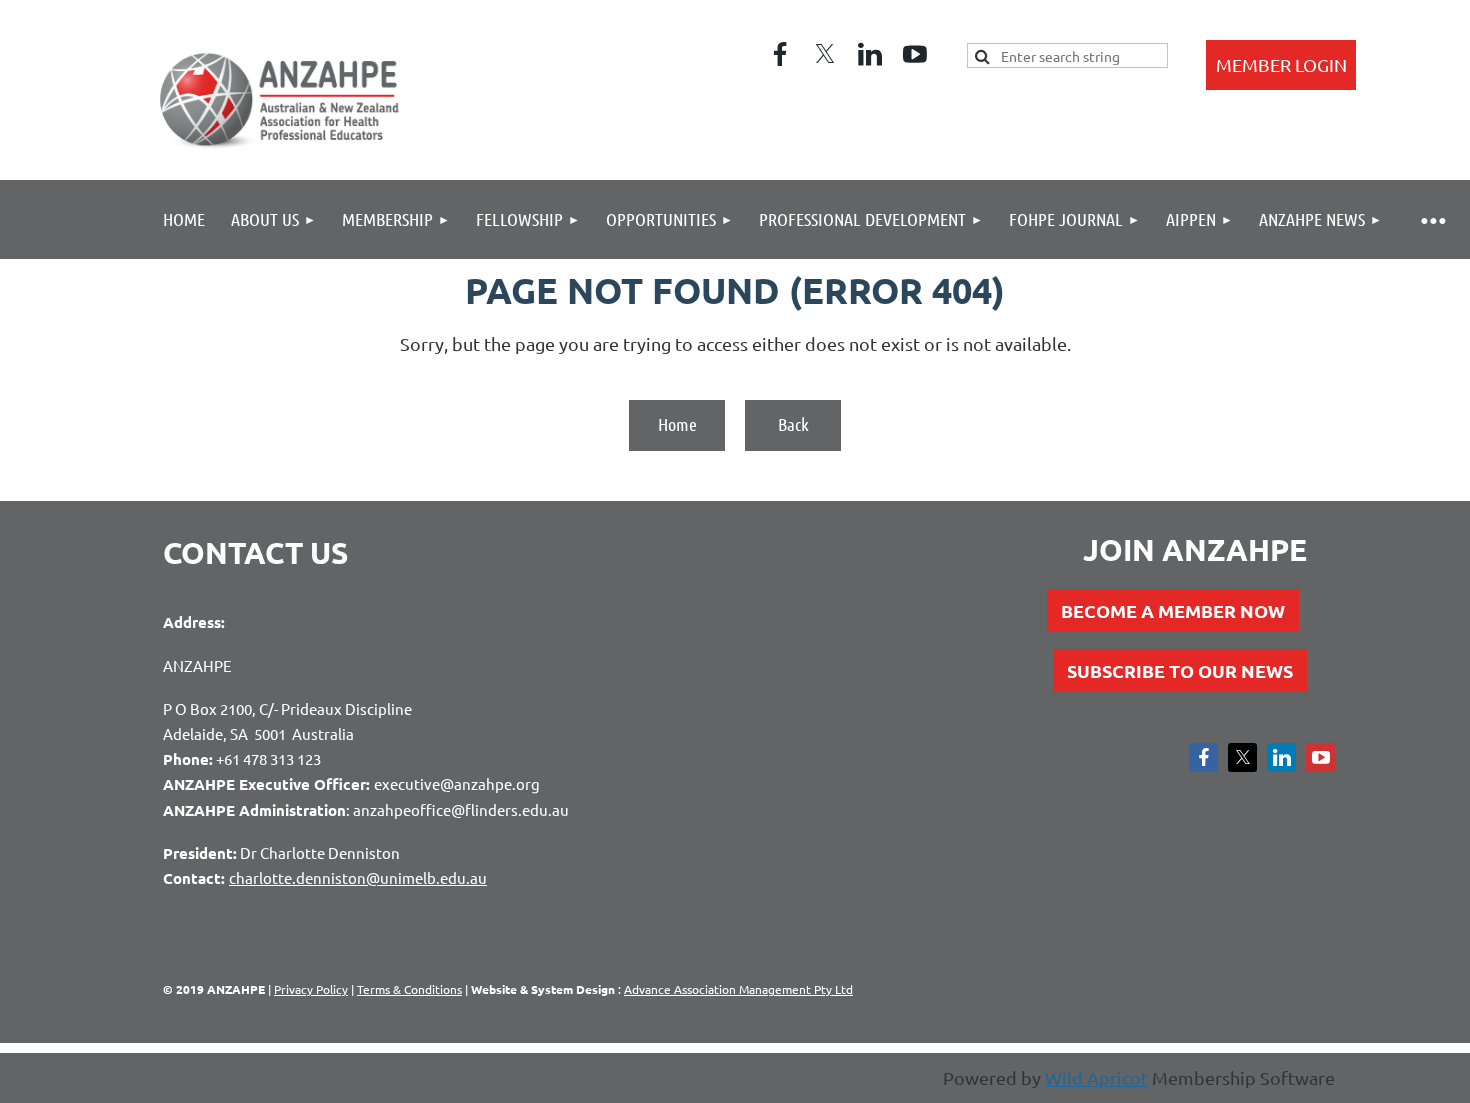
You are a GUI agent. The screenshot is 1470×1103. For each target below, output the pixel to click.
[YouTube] (915, 54)
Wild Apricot (1096, 1077)
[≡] (1432, 219)
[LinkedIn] (870, 54)
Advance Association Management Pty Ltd (738, 989)
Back (793, 424)
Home (677, 424)
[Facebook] (780, 54)
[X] (825, 54)
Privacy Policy (311, 989)
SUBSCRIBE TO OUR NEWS (1180, 670)
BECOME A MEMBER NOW (1173, 610)
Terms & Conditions (409, 989)
